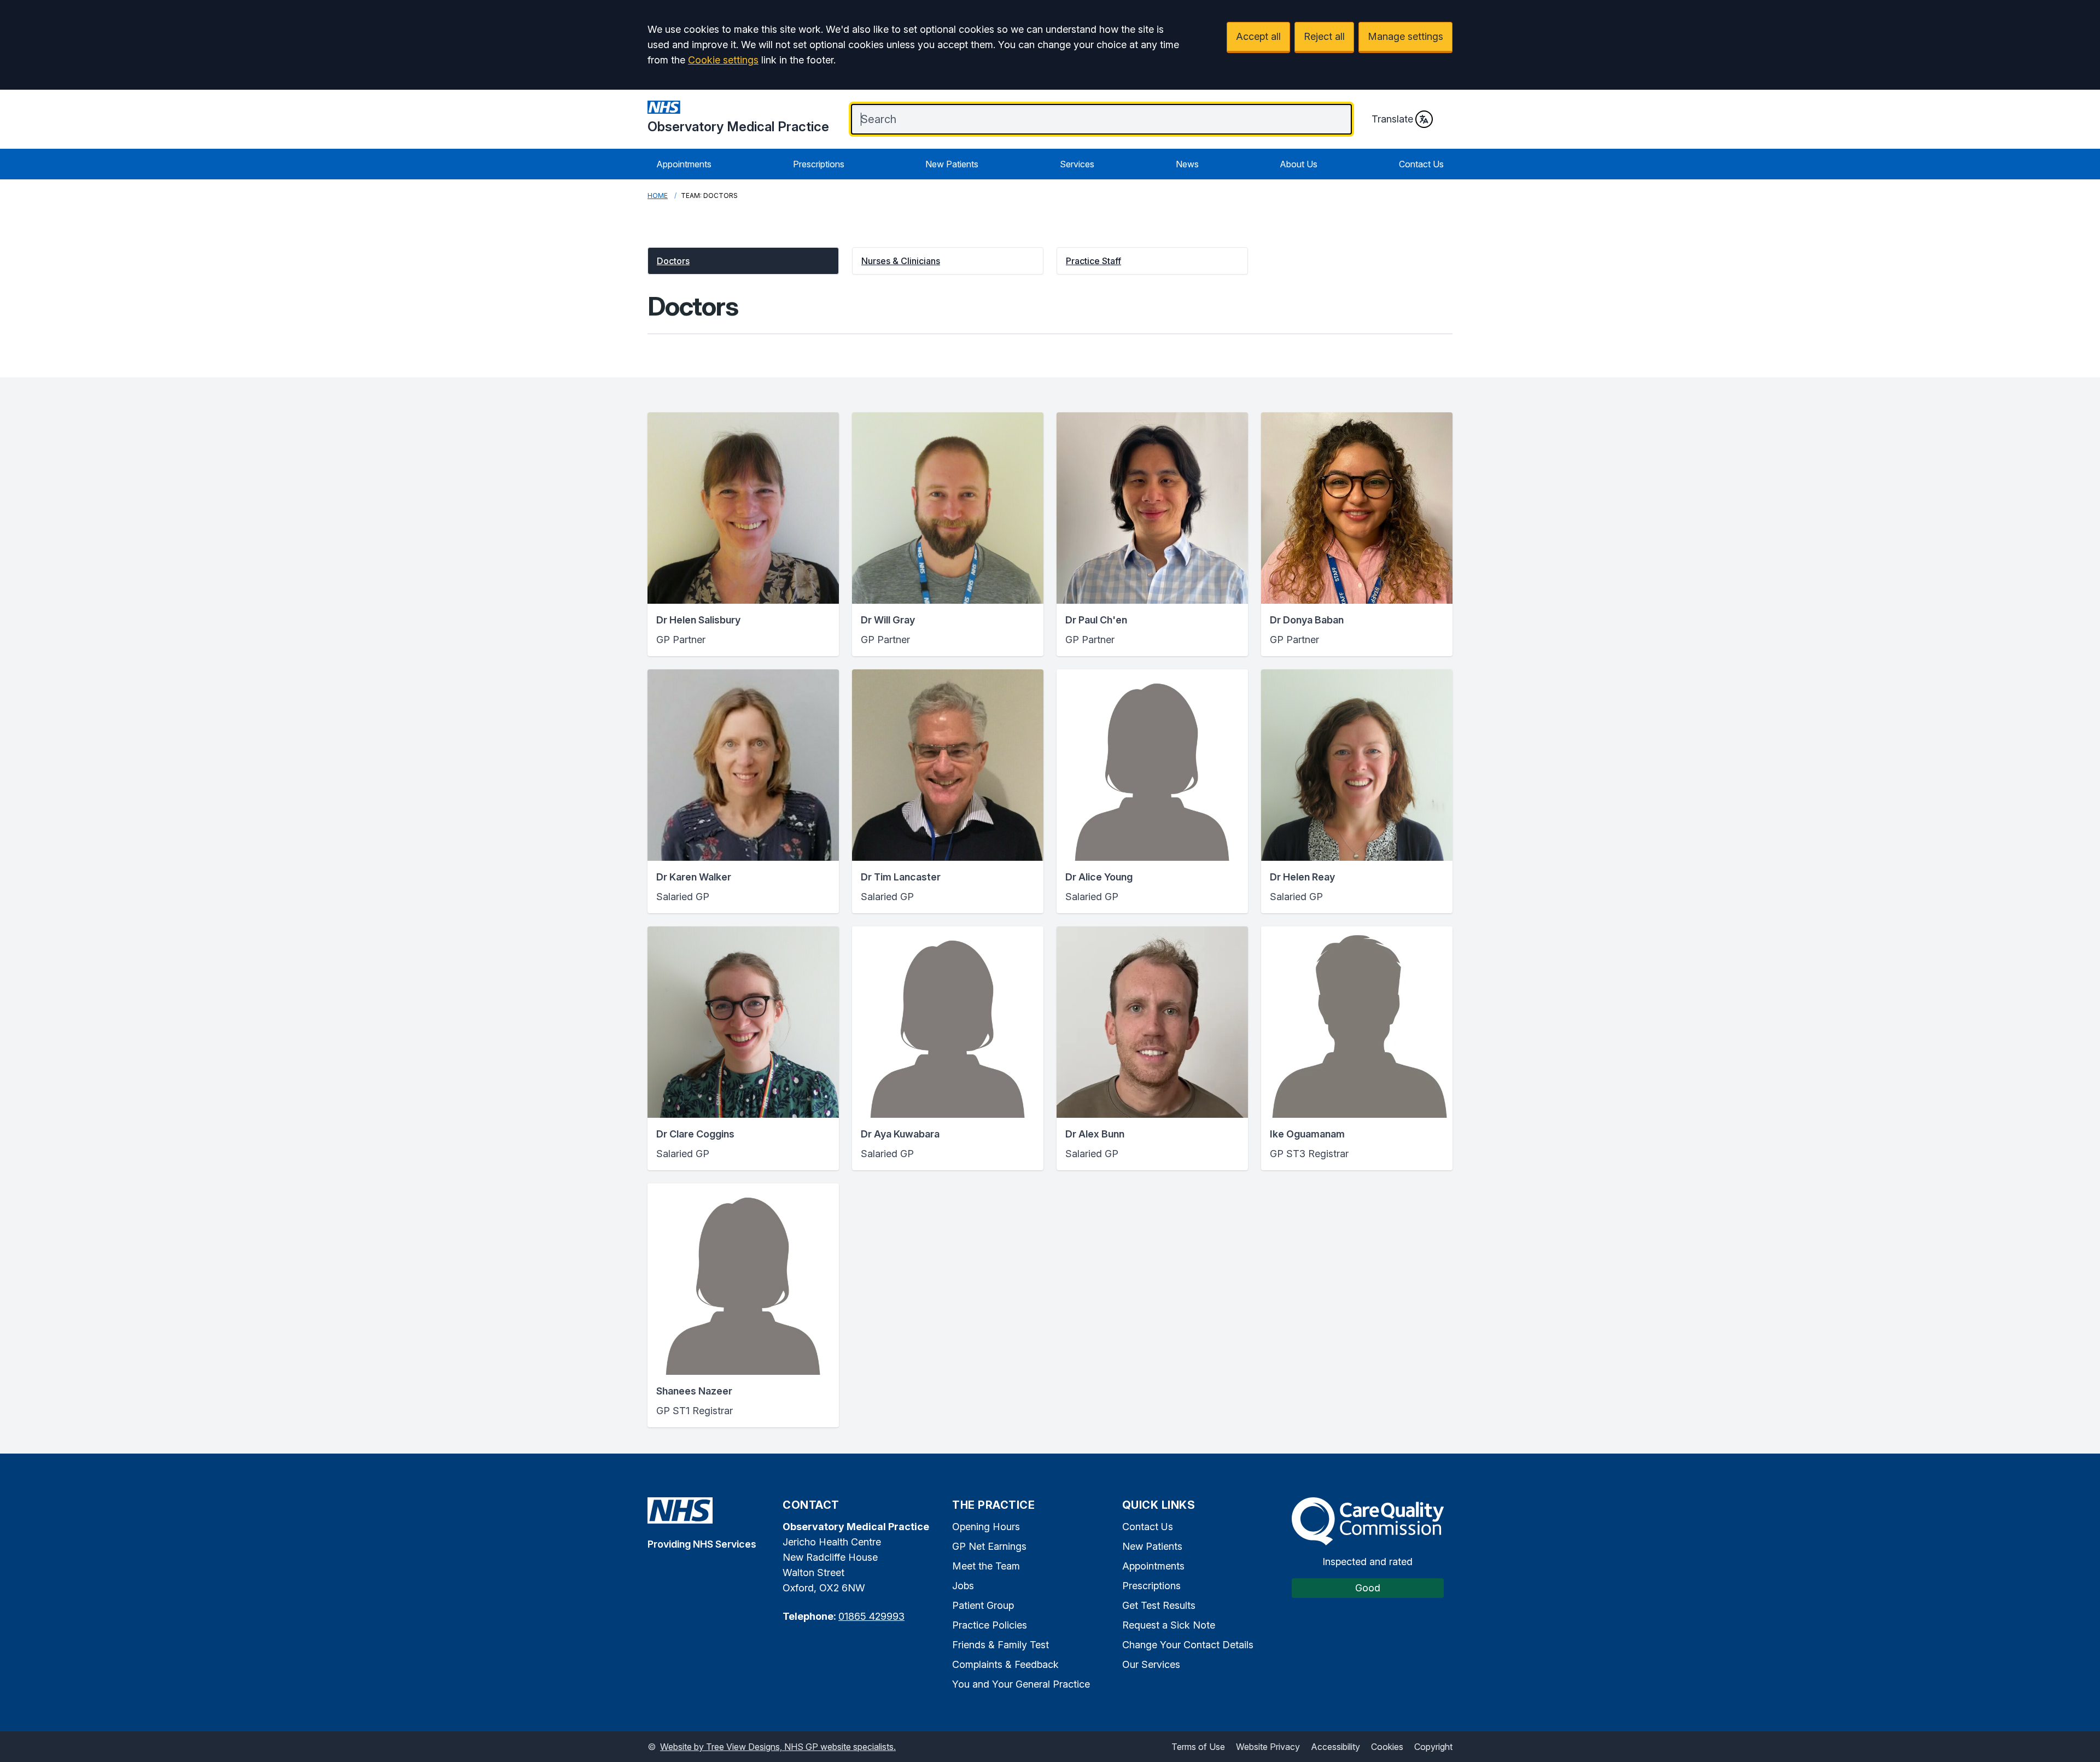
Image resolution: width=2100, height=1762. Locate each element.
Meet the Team (986, 1566)
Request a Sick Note (1169, 1625)
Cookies (1387, 1747)
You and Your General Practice (1021, 1684)
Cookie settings (723, 60)
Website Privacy (1268, 1747)
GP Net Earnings (989, 1546)
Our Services (1151, 1664)
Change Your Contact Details (1188, 1645)
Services (1077, 164)
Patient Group (983, 1605)
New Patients (952, 164)
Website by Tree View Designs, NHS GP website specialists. (778, 1747)
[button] (743, 261)
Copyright (1433, 1747)
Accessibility (1335, 1747)
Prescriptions (819, 164)
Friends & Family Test (1001, 1645)
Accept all (1258, 36)
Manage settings (1405, 36)
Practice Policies (990, 1625)
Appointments (684, 164)
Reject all (1324, 36)
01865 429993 (871, 1616)
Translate (1392, 119)
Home (658, 196)
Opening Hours (986, 1527)
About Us (1299, 164)
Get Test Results (1159, 1605)
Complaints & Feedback (1005, 1664)
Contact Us (1421, 164)
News (1187, 164)
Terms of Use (1198, 1747)
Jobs (963, 1586)
